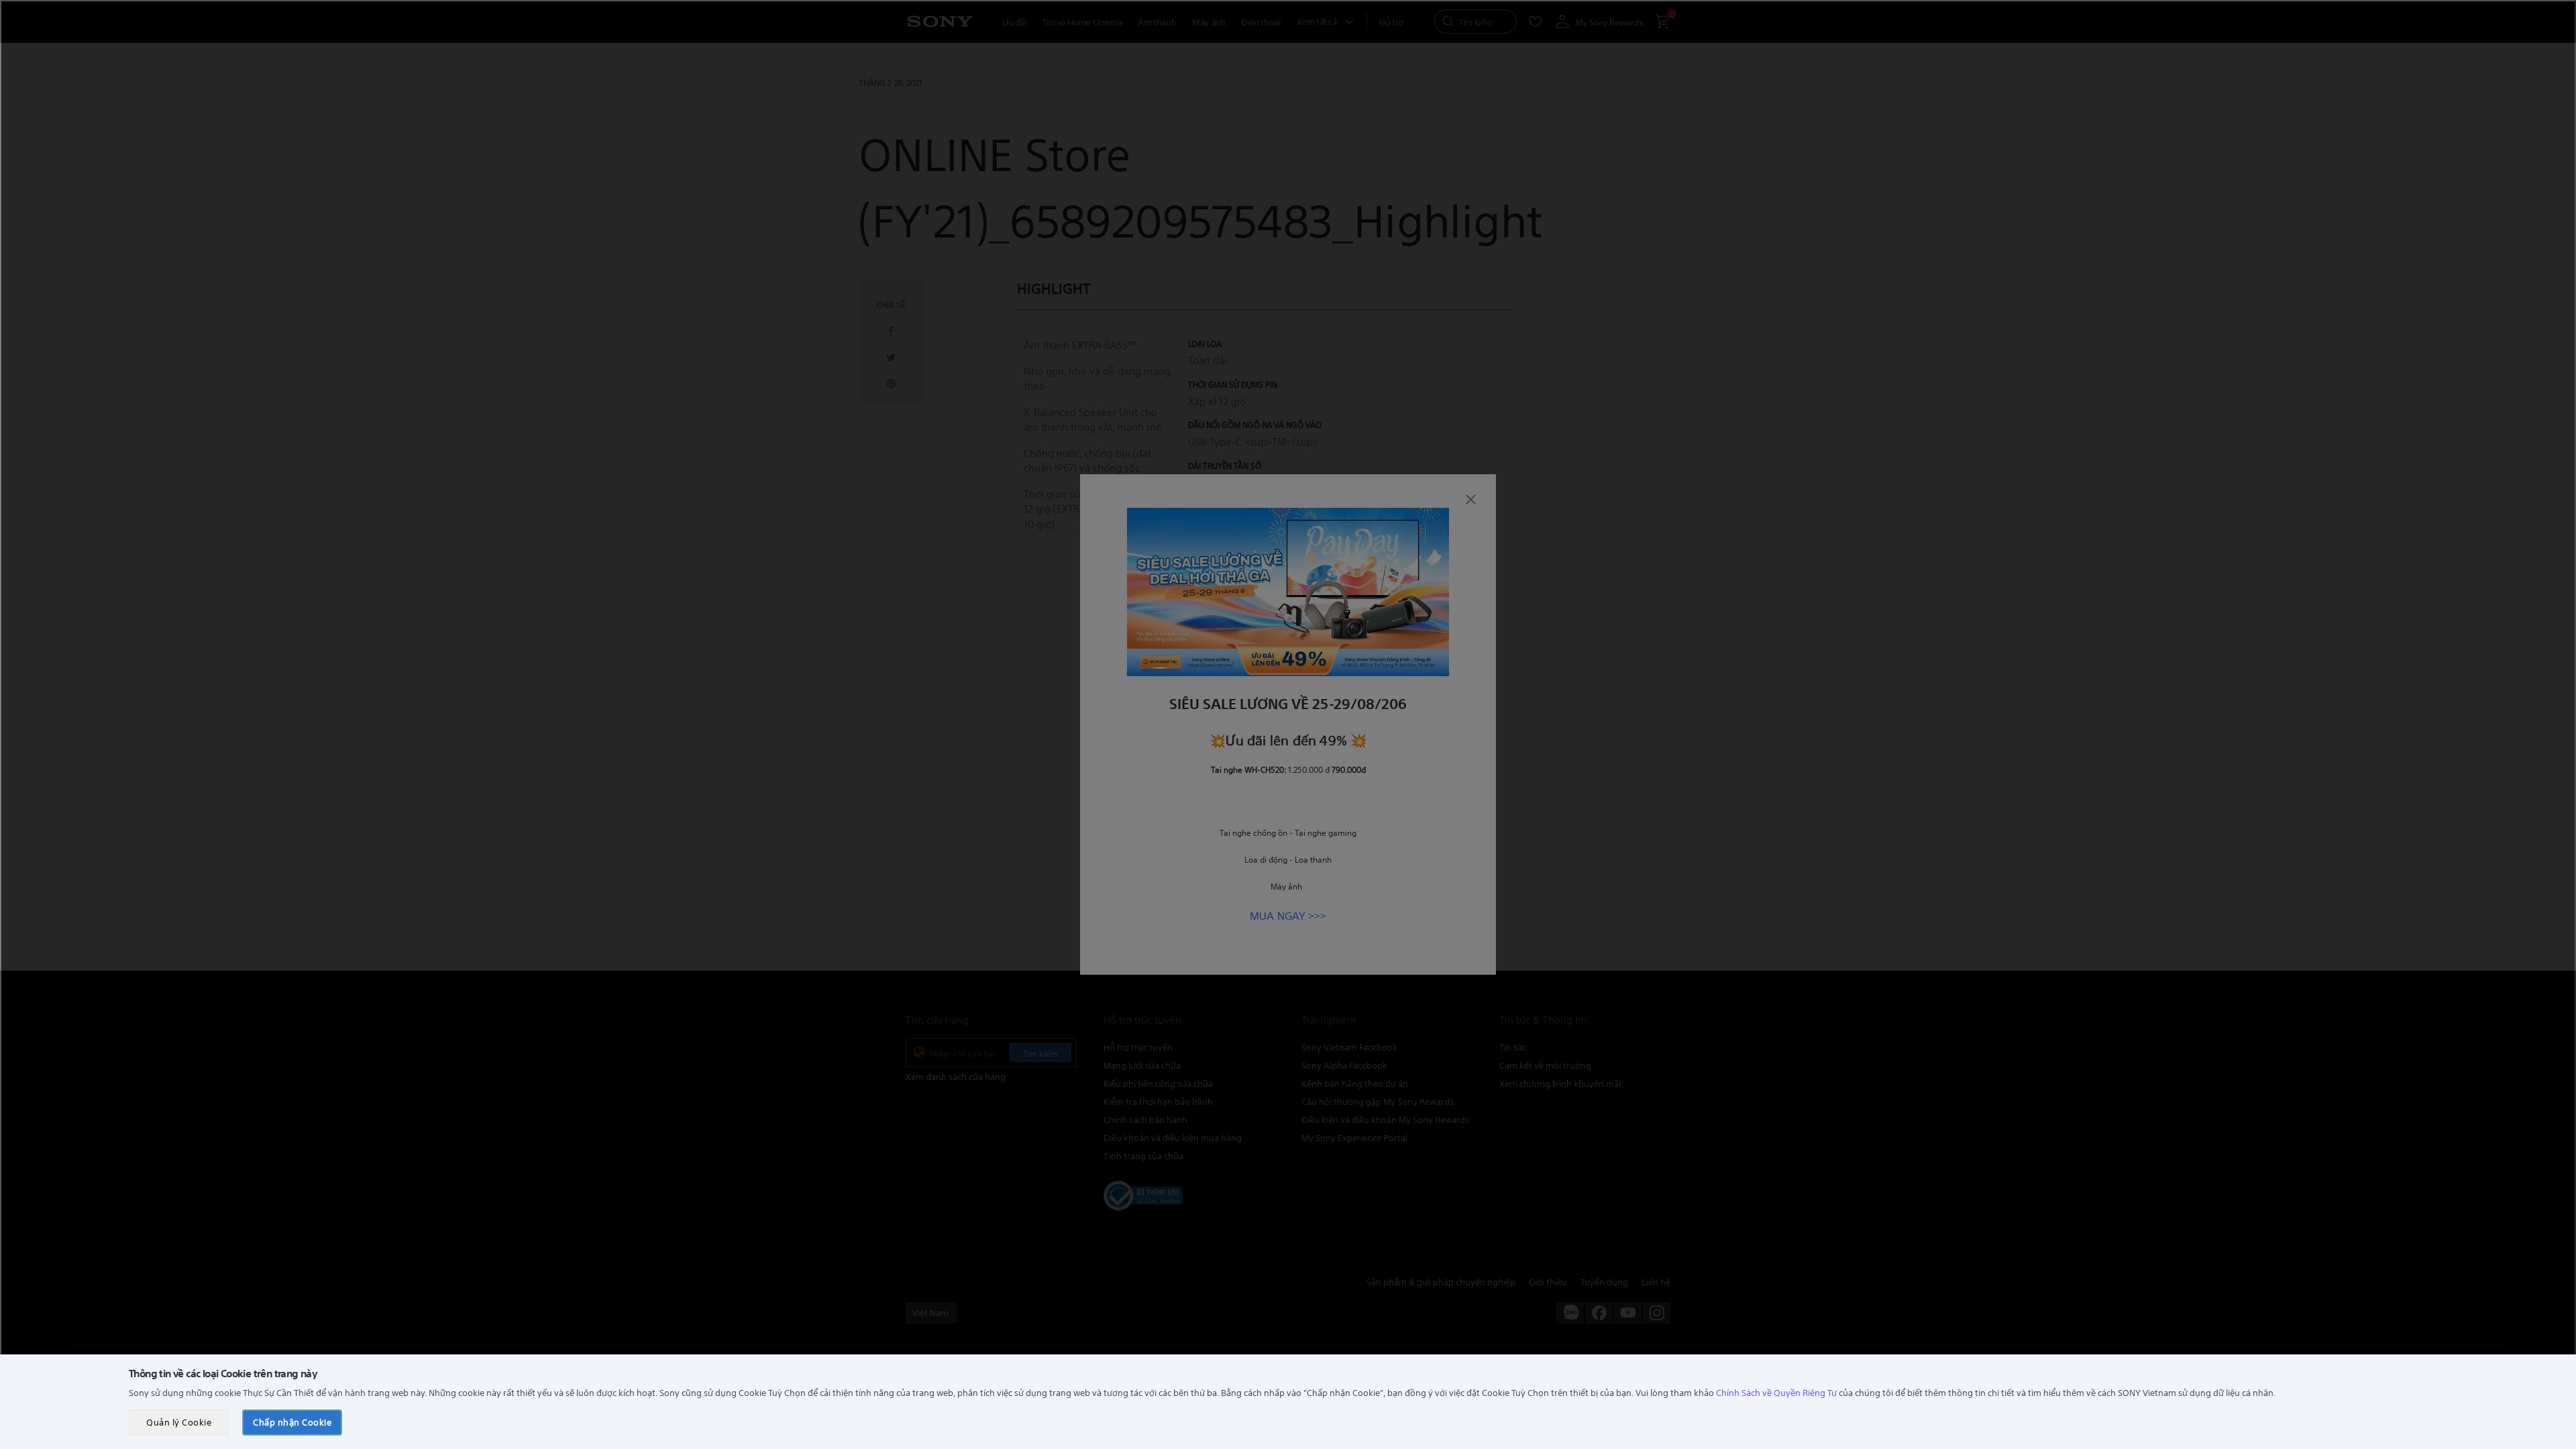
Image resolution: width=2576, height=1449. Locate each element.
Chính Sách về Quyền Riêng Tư (1776, 1392)
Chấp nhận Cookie (292, 1422)
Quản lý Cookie (179, 1422)
